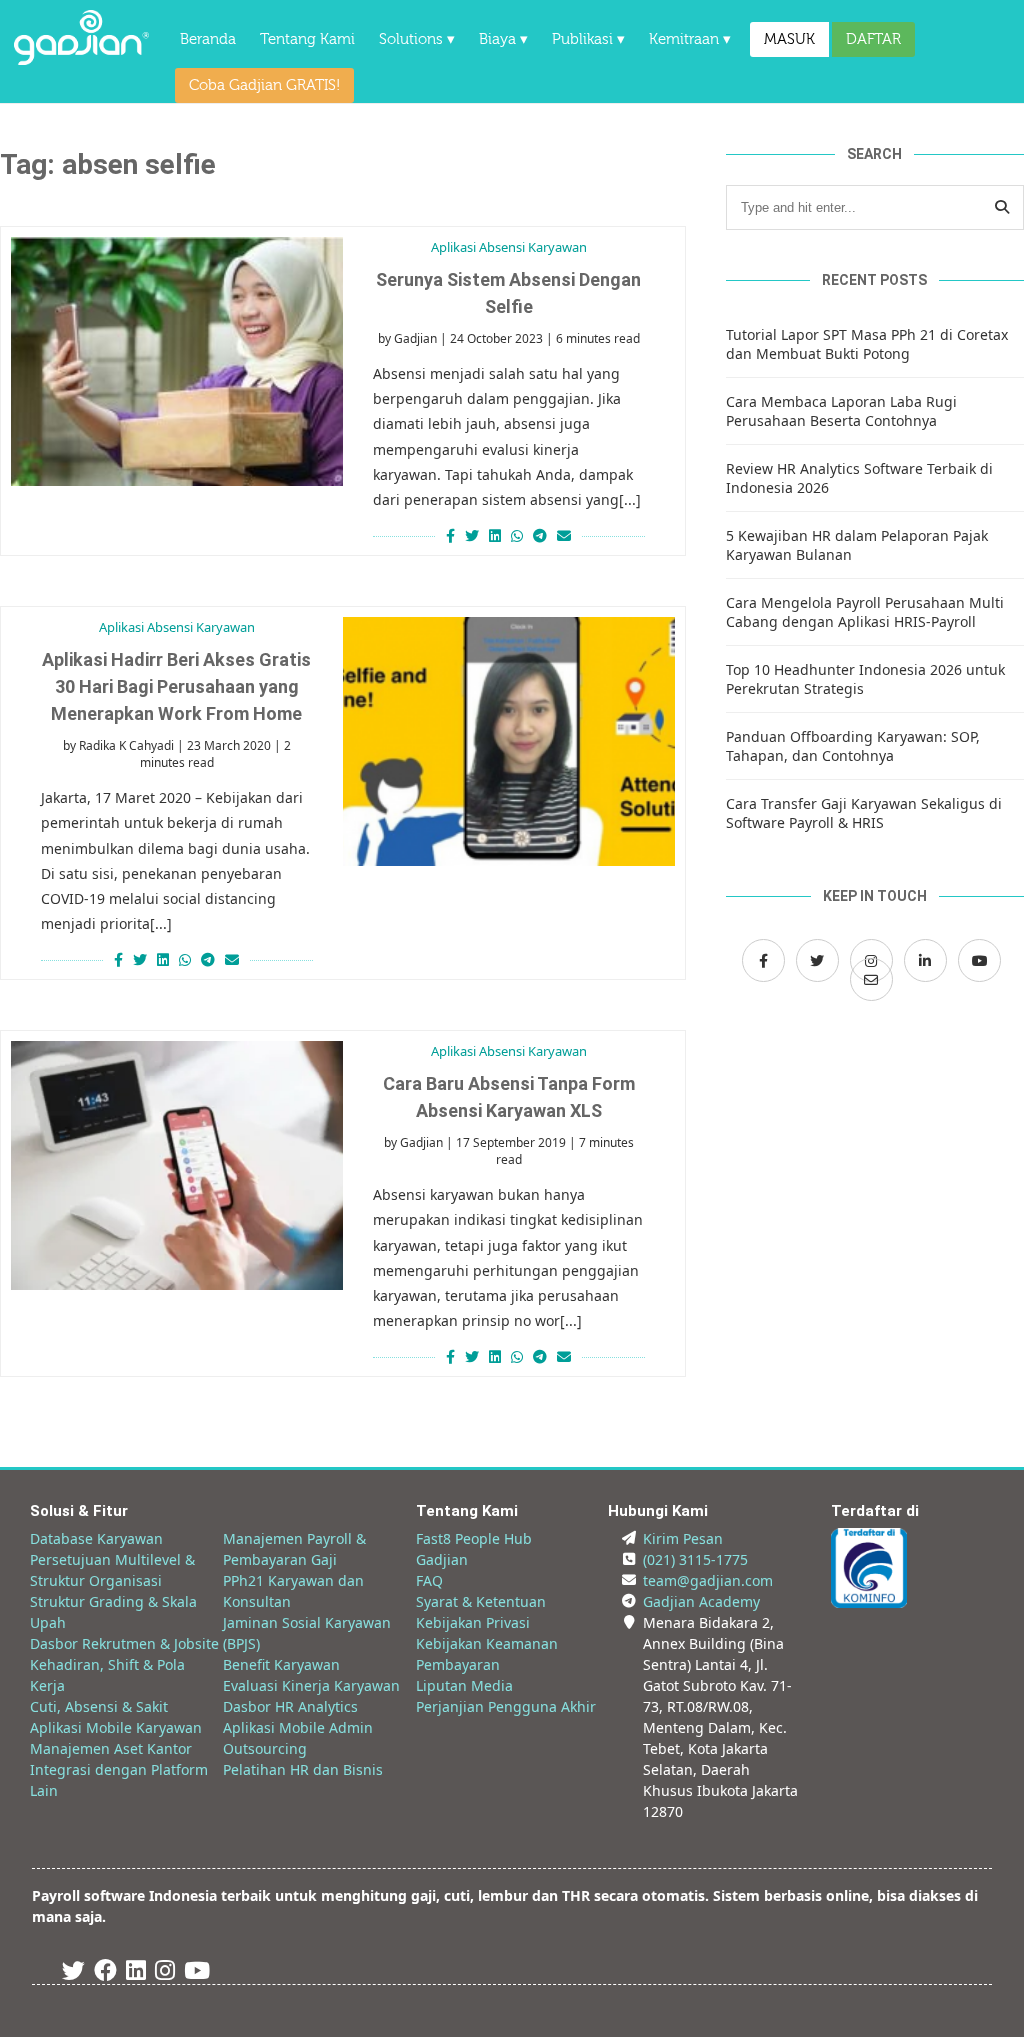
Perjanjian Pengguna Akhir (506, 1706)
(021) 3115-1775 (695, 1559)
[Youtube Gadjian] (197, 1973)
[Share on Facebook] (448, 535)
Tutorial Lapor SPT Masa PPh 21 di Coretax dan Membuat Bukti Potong (867, 344)
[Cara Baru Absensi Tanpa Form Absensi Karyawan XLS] (177, 1165)
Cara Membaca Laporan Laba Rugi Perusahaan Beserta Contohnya (841, 411)
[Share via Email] (566, 535)
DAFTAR (873, 39)
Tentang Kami (307, 39)
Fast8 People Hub (474, 1538)
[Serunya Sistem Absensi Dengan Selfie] (177, 361)
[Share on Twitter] (472, 535)
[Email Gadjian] (871, 979)
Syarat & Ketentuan (481, 1601)
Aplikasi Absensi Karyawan (509, 247)
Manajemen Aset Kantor (111, 1748)
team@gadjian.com (708, 1580)
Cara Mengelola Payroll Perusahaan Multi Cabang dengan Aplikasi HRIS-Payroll (865, 612)
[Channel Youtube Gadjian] (979, 960)
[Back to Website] (81, 59)
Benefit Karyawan (281, 1664)
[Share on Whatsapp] (517, 535)
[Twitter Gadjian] (817, 960)
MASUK (789, 39)
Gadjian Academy (701, 1601)
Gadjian (415, 338)
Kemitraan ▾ (690, 39)
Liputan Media (464, 1685)
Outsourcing (265, 1748)
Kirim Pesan (683, 1538)
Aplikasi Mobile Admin (298, 1727)
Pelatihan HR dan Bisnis (303, 1769)
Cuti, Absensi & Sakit (99, 1706)
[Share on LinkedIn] (495, 535)
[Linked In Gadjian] (136, 1973)
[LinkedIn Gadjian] (925, 960)
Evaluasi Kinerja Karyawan (311, 1685)
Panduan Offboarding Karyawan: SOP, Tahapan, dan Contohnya (853, 746)
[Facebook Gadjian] (763, 960)
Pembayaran (458, 1664)
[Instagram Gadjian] (165, 1973)
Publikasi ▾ (588, 39)
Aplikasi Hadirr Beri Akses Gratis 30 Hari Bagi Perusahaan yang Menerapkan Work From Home (176, 686)
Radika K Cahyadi (126, 745)
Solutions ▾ (417, 39)
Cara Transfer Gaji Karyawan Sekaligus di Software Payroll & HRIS (864, 813)
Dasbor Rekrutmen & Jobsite (124, 1643)
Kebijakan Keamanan (487, 1643)
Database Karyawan (96, 1538)
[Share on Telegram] (540, 535)
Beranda (208, 39)
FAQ (429, 1580)
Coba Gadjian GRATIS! (264, 85)
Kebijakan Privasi (473, 1622)
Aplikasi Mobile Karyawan (116, 1727)
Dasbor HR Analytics (290, 1706)
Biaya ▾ (503, 39)
